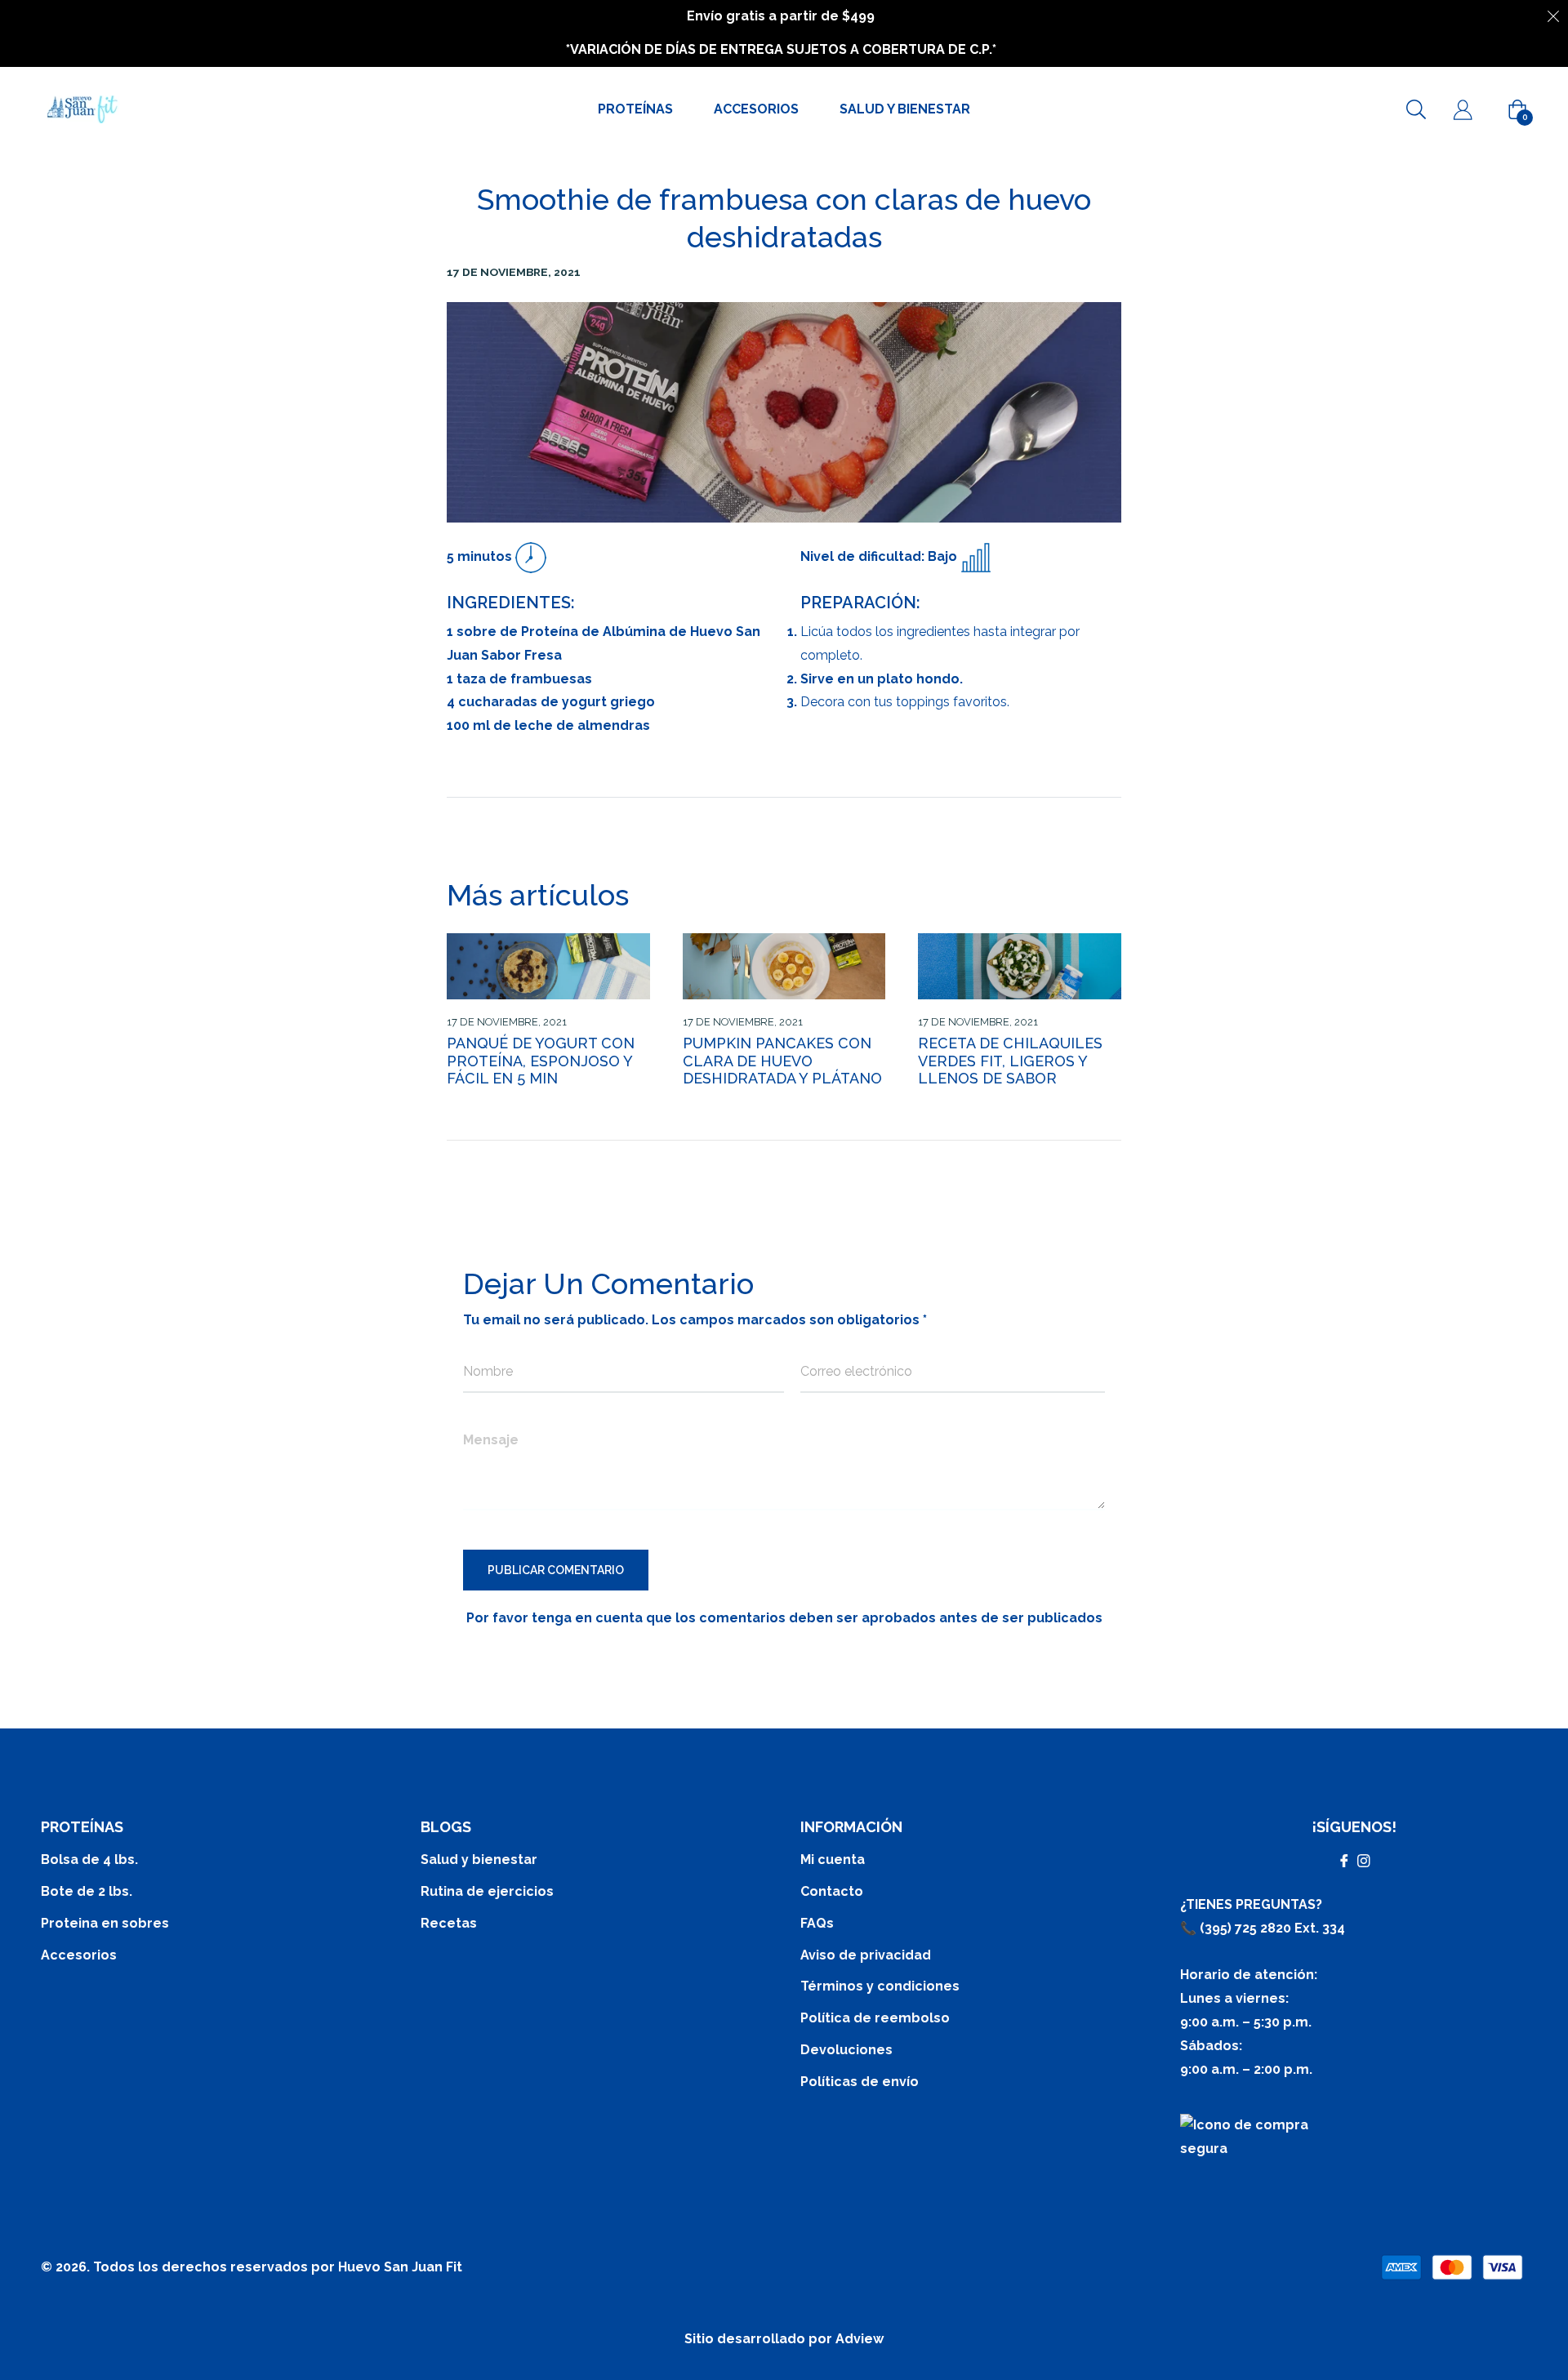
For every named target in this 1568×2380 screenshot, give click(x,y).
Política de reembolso (875, 2018)
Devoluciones (846, 2050)
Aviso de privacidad (866, 1955)
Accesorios (79, 1955)
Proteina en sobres (105, 1923)
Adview (860, 2339)
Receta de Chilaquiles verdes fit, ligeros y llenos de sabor (1010, 1061)
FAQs (817, 1923)
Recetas (449, 1923)
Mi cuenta (833, 1860)
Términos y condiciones (880, 1986)
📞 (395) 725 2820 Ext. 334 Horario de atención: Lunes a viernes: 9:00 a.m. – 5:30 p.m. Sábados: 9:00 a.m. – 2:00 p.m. (1263, 1999)
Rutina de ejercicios (487, 1891)
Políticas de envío (860, 2082)
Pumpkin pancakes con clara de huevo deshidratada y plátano (782, 1061)
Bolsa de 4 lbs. (89, 1860)
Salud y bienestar (479, 1860)
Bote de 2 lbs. (87, 1891)
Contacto (832, 1891)
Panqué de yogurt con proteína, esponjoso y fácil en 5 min (541, 1061)
